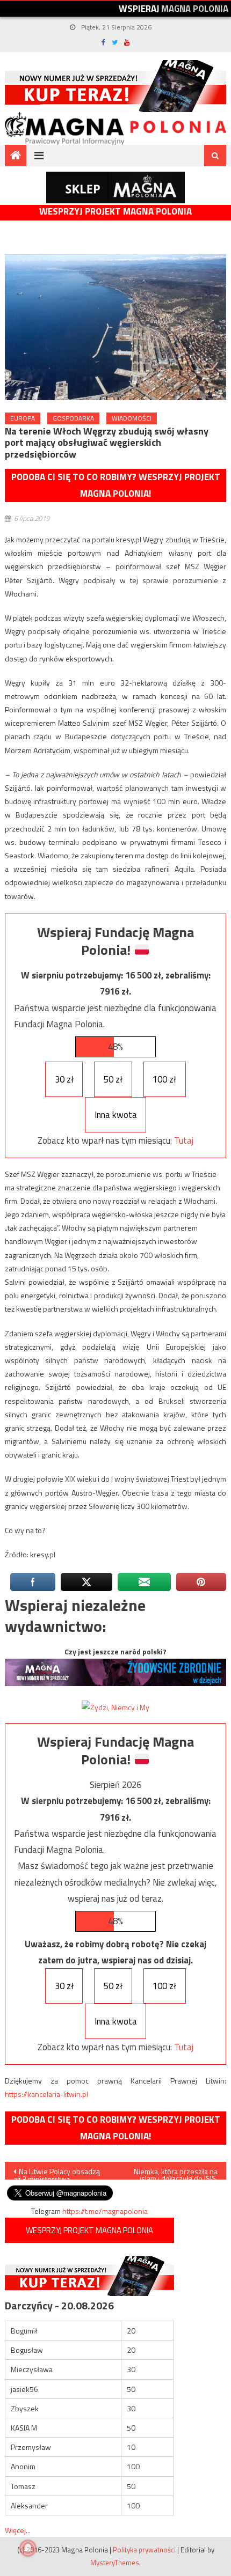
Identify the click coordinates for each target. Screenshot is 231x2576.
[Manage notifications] (28, 2548)
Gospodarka (73, 418)
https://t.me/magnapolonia (105, 2211)
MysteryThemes (115, 2563)
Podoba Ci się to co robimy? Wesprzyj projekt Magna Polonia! (116, 485)
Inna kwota (116, 1115)
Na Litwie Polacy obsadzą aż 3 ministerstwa (57, 2173)
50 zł (113, 1079)
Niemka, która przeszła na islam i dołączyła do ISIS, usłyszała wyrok (176, 2173)
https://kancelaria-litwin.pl (46, 2094)
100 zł (164, 1079)
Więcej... (18, 2530)
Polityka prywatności (144, 2550)
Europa (23, 418)
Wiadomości (132, 418)
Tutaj (184, 1140)
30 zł (64, 1079)
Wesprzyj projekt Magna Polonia (115, 212)
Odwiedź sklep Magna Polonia (115, 187)
